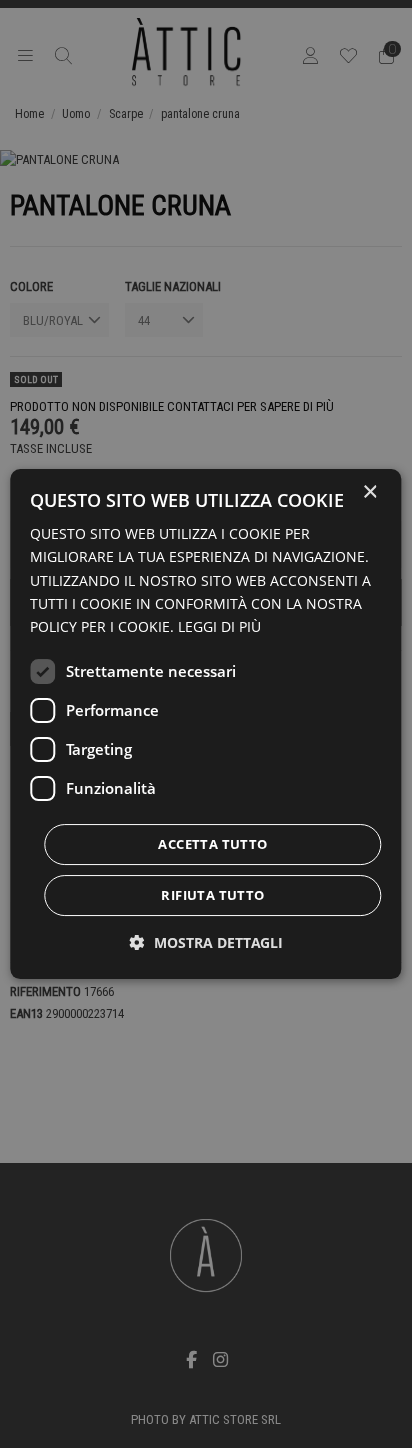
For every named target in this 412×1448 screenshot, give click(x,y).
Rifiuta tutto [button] (212, 895)
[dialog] (205, 724)
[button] (206, 942)
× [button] (369, 492)
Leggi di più (219, 626)
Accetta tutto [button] (212, 844)
